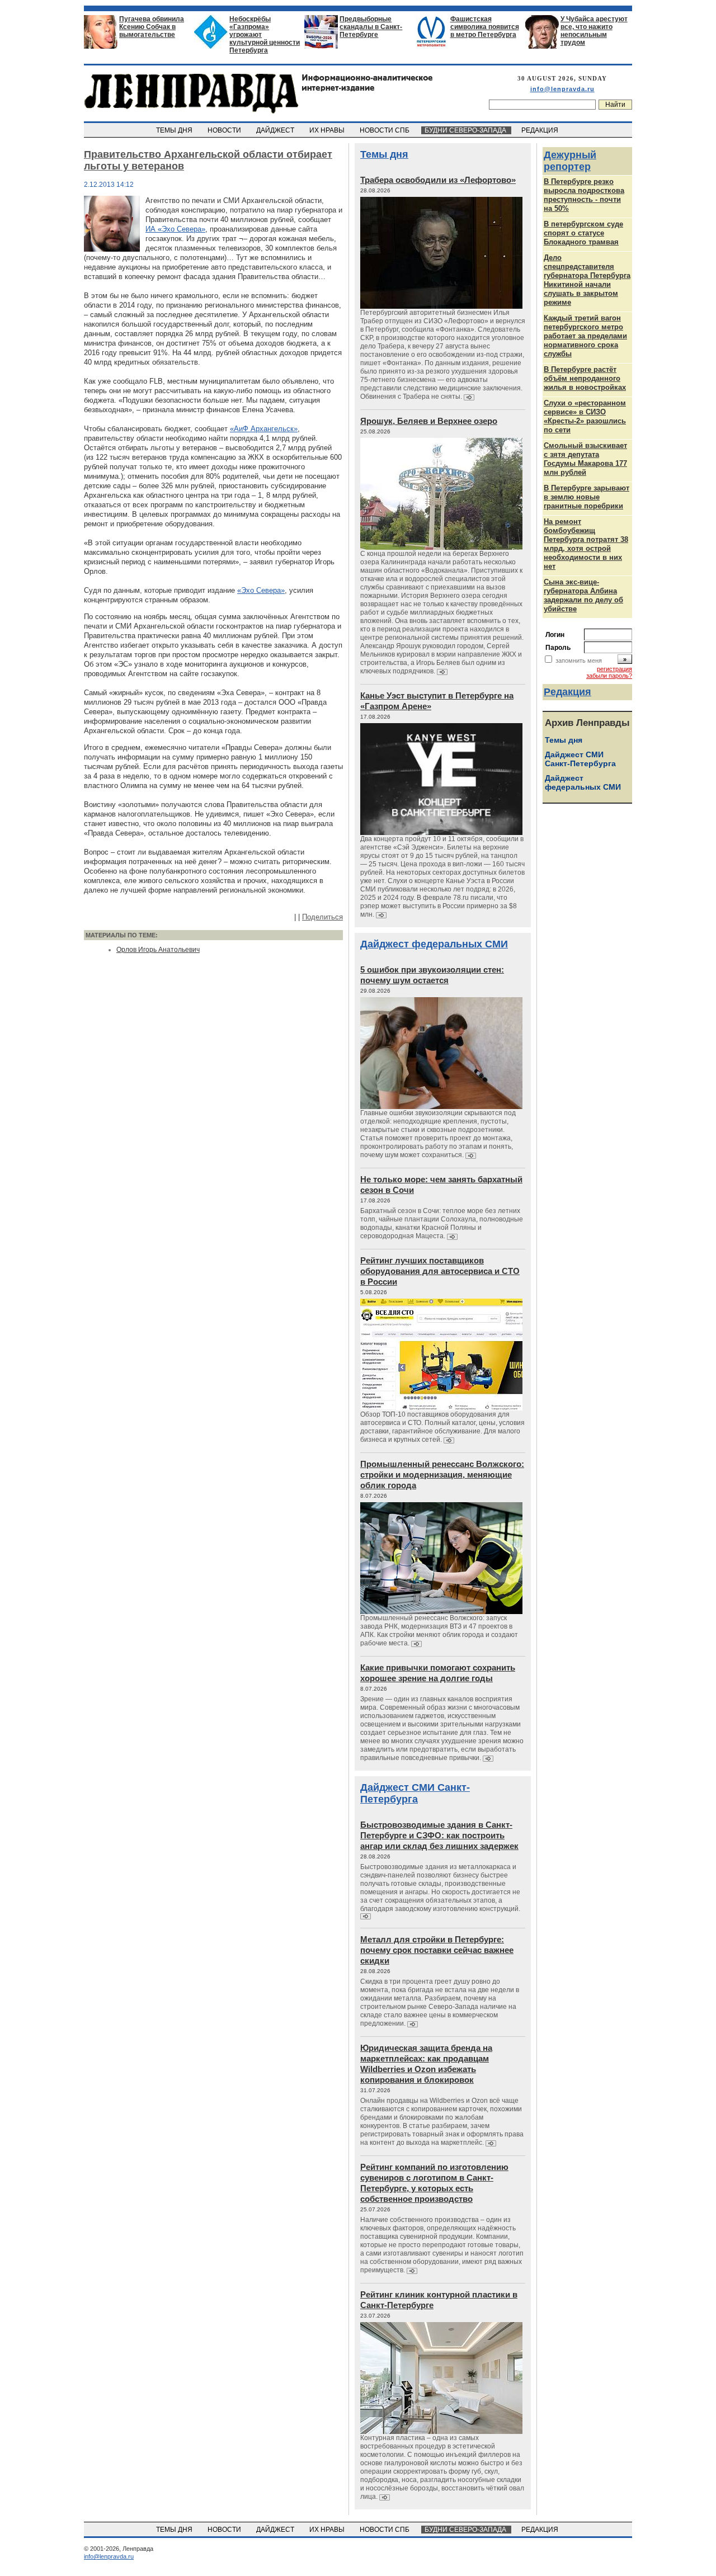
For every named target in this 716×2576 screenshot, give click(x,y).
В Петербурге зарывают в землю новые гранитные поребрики (587, 497)
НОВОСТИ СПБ (385, 130)
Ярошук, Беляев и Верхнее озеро (429, 421)
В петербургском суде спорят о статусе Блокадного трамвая (583, 233)
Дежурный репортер (570, 161)
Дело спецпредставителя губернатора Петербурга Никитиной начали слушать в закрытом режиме (587, 280)
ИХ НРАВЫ (328, 130)
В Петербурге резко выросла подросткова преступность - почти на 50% (584, 195)
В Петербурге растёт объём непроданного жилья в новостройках (585, 378)
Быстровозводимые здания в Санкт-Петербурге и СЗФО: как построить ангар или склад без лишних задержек (439, 1835)
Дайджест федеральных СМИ (434, 944)
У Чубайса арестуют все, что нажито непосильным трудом (594, 31)
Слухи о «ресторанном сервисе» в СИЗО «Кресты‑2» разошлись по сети (585, 416)
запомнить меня (579, 660)
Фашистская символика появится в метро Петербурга (485, 27)
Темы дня (384, 154)
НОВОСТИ (225, 130)
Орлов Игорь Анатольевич (158, 950)
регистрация (614, 669)
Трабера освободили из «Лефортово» (438, 180)
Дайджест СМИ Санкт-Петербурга (415, 1793)
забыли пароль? (609, 676)
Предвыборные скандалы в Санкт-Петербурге (371, 27)
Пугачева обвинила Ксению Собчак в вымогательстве (152, 27)
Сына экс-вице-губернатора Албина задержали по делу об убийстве (583, 595)
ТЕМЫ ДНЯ (175, 130)
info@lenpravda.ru (562, 89)
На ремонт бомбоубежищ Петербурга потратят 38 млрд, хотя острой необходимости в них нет (586, 544)
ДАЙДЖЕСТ (276, 130)
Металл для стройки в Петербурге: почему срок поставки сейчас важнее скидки (437, 1950)
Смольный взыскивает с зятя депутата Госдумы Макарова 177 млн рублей (585, 459)
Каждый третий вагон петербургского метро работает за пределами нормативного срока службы (585, 336)
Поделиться (322, 917)
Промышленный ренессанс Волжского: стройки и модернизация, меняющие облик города (442, 1475)
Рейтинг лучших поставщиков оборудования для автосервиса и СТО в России (440, 1271)
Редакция (567, 692)
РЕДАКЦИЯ (541, 130)
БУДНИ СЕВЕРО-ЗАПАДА (466, 130)
